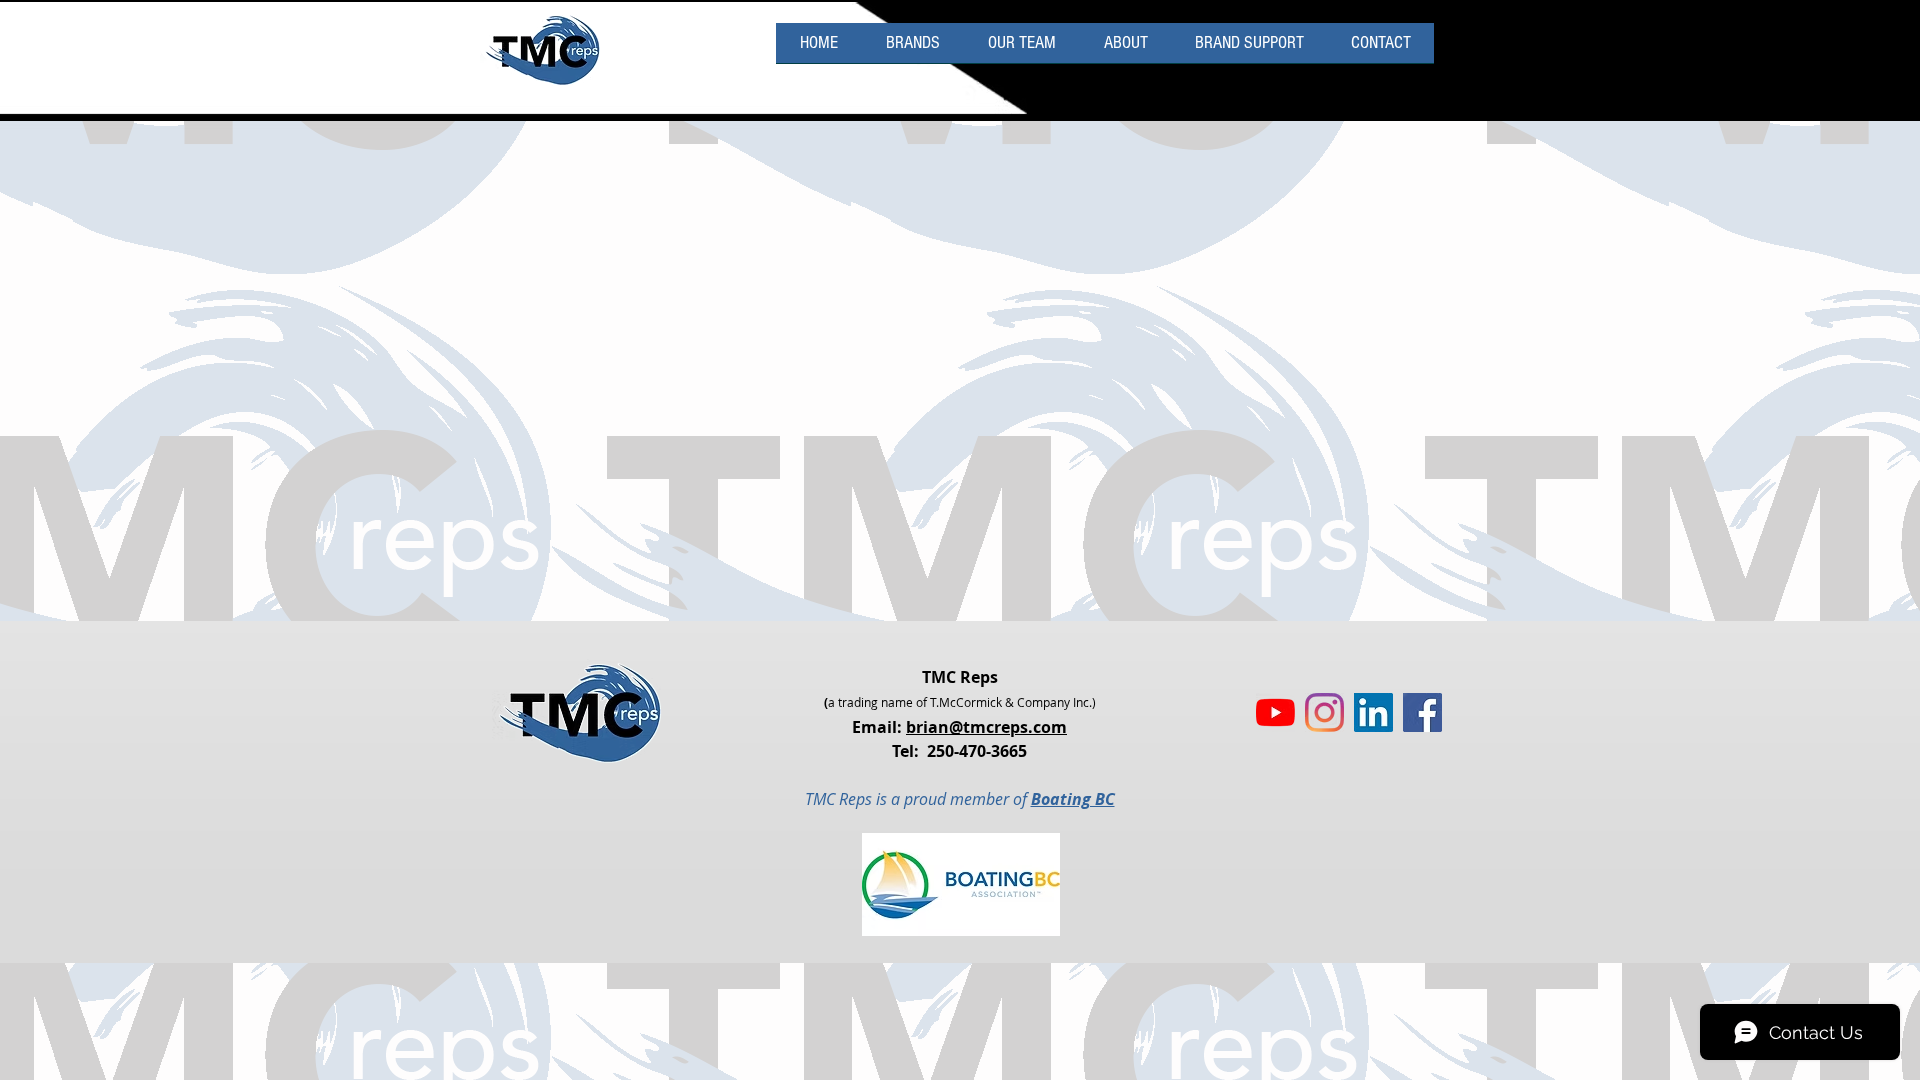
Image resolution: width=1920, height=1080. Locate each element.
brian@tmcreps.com (986, 727)
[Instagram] (1324, 712)
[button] (1249, 49)
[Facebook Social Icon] (1422, 712)
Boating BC (1073, 799)
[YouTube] (1275, 712)
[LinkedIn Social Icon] (1373, 712)
